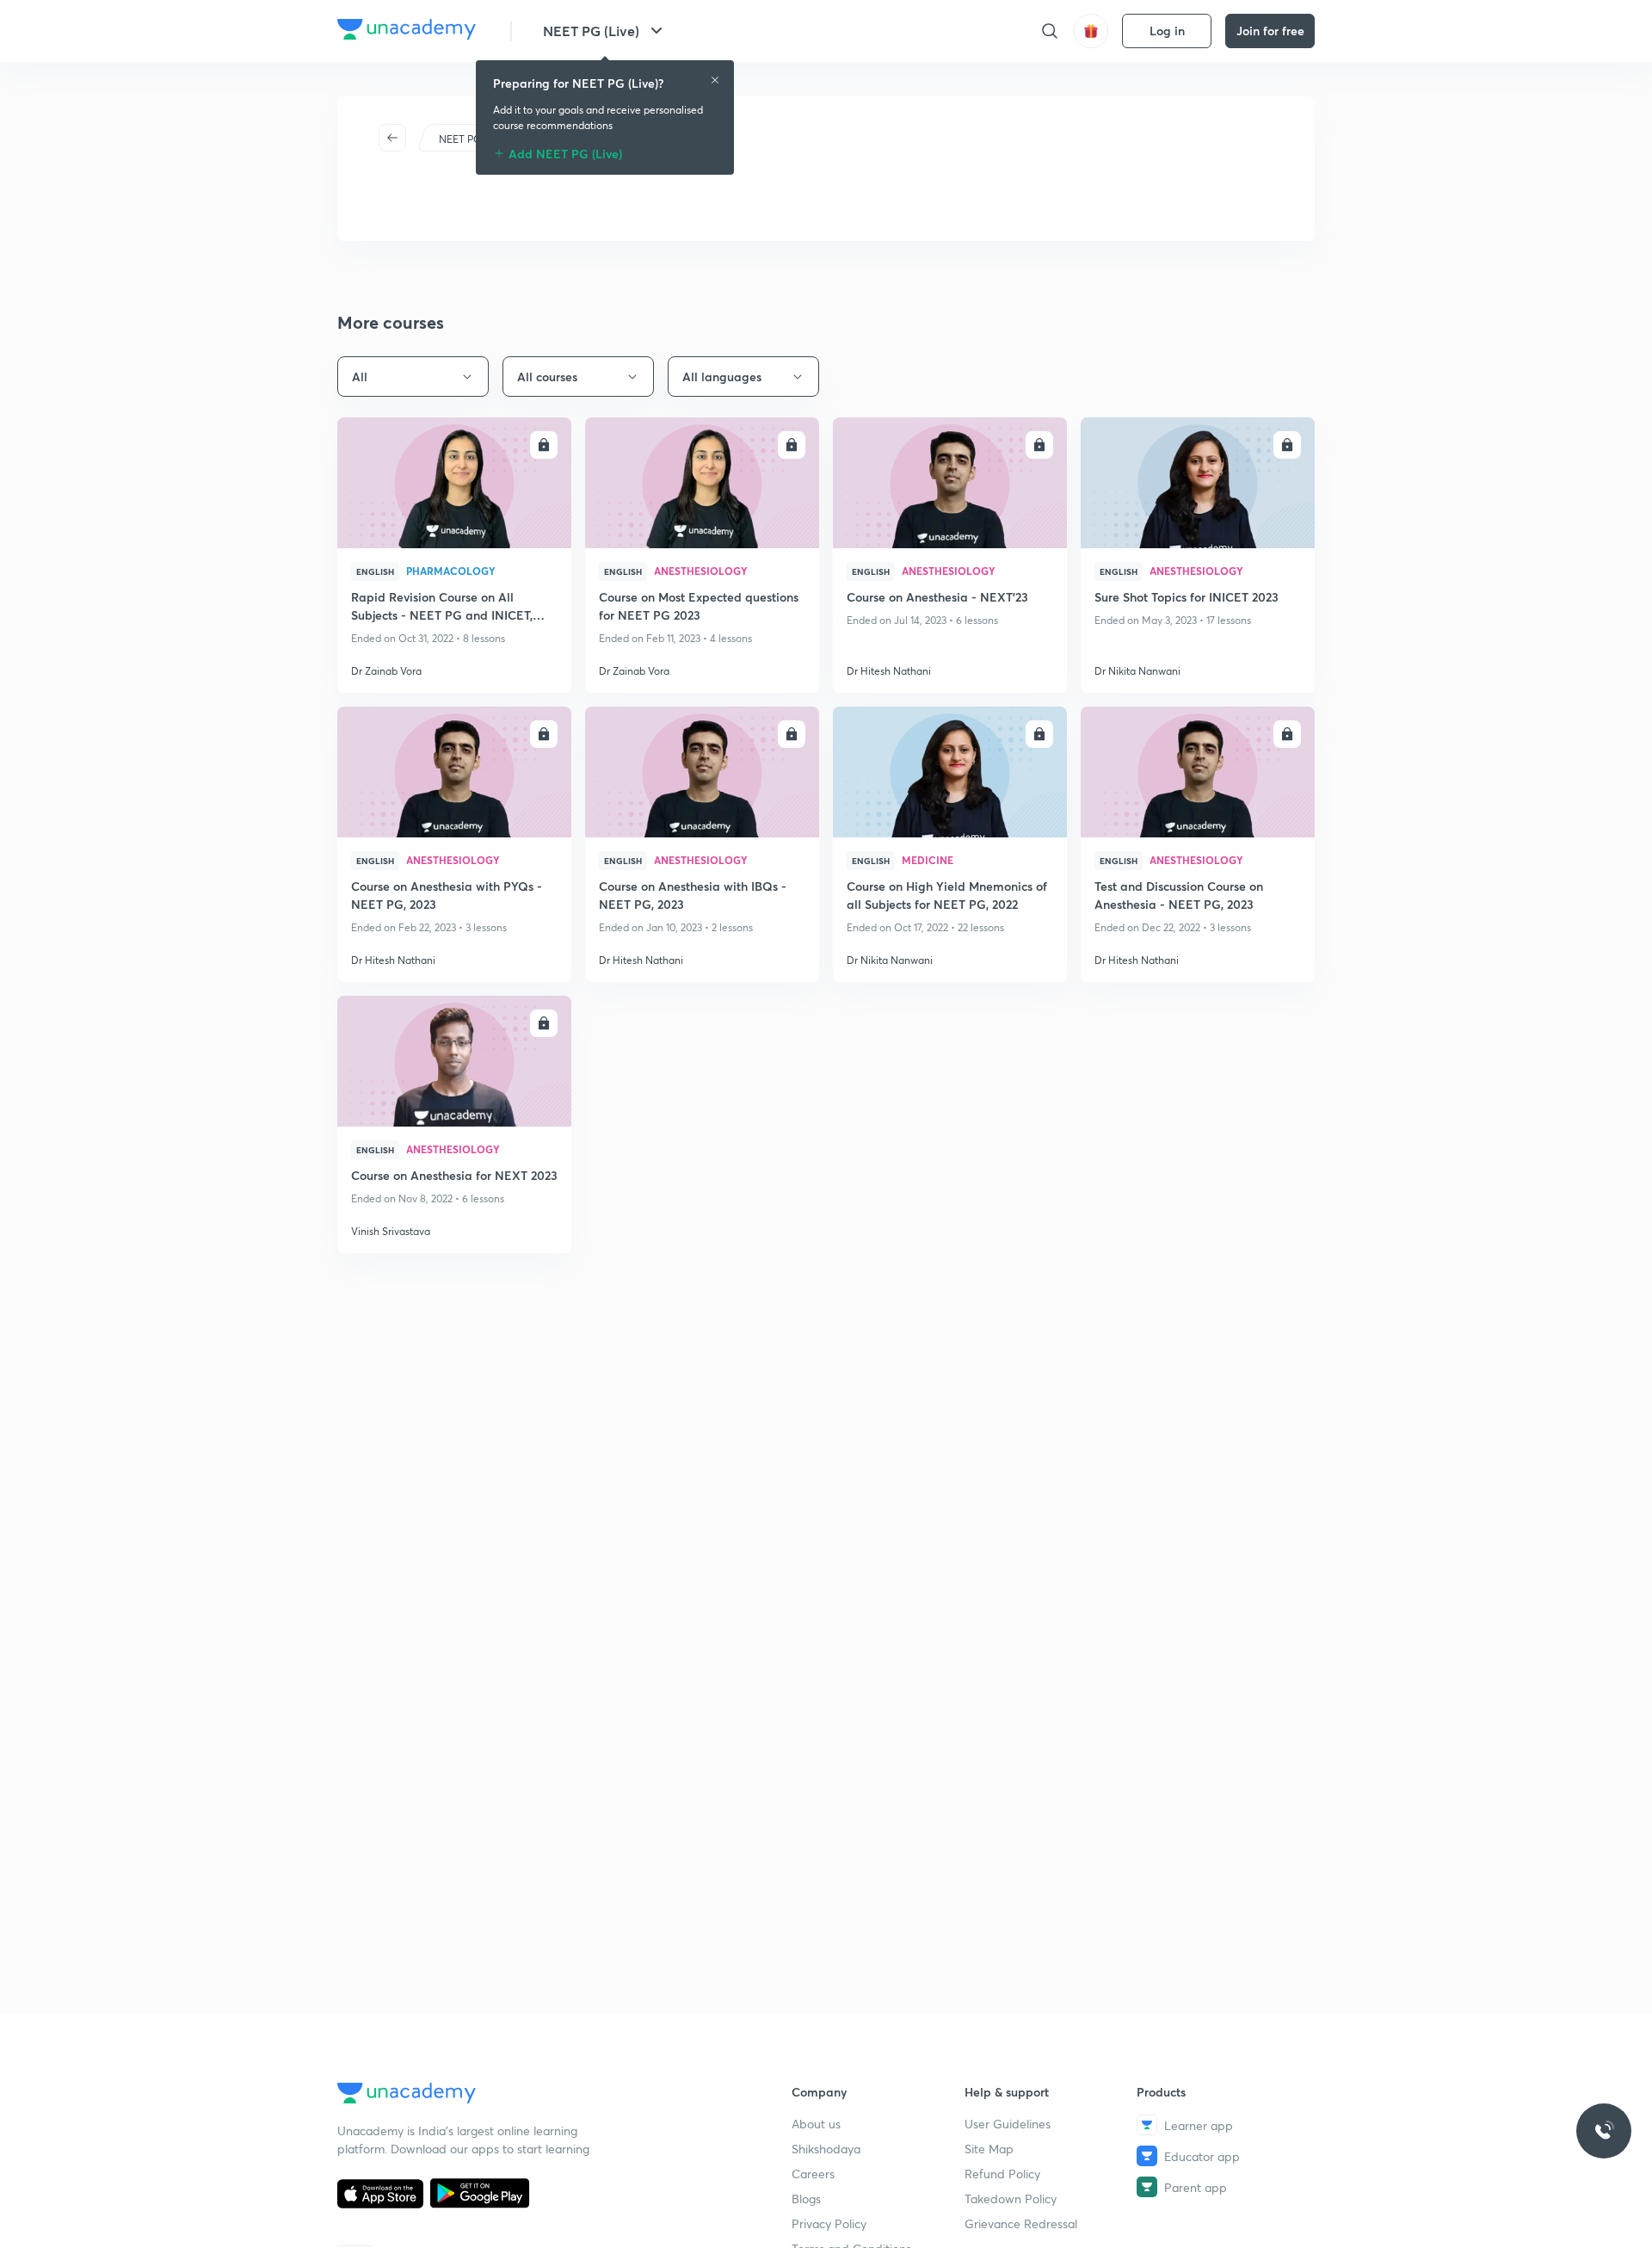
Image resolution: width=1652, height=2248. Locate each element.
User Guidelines (1008, 2124)
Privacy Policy (829, 2223)
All (360, 377)
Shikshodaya (826, 2149)
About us (816, 2124)
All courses (547, 377)
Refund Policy (1002, 2174)
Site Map (989, 2149)
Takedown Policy (1011, 2199)
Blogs (806, 2199)
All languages (722, 377)
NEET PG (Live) (591, 31)
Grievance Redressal (1021, 2223)
